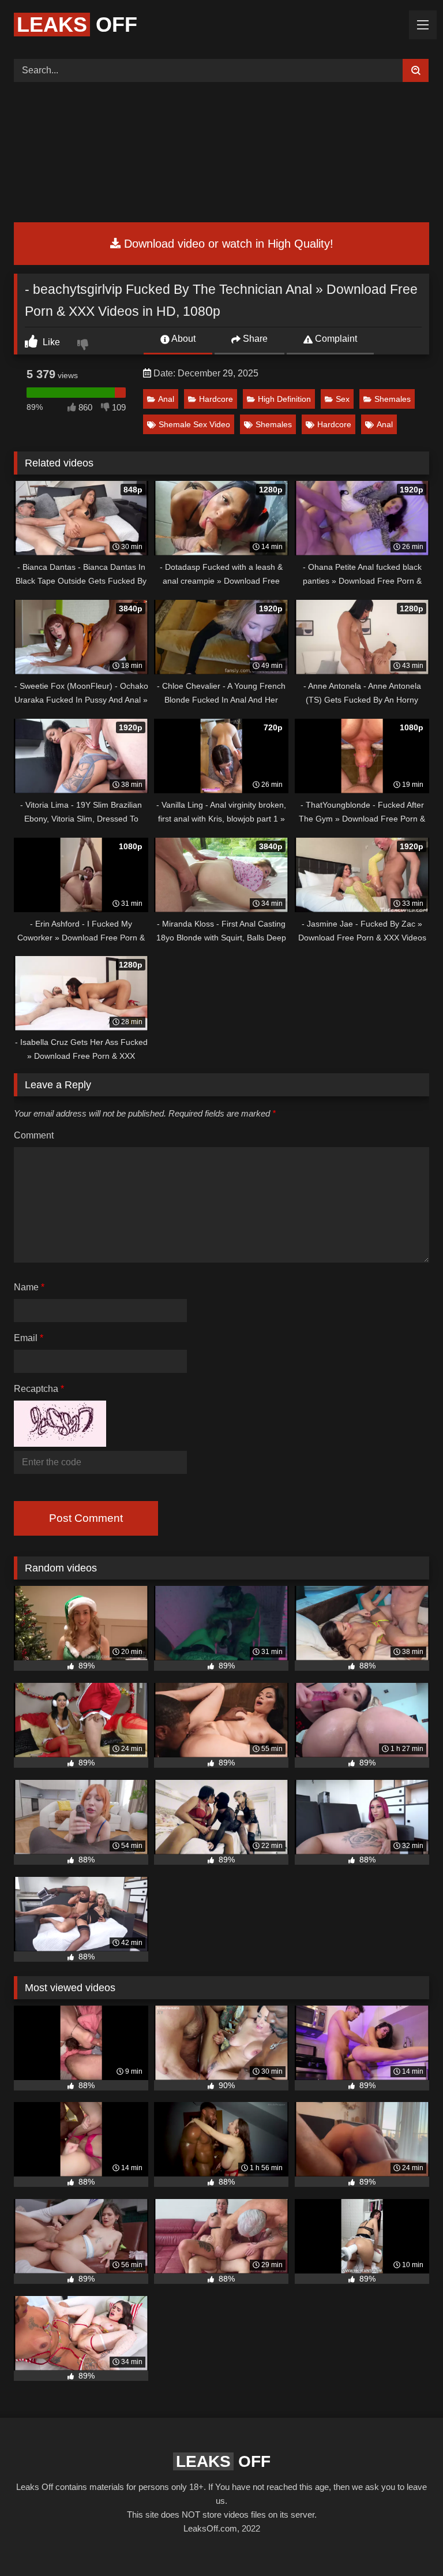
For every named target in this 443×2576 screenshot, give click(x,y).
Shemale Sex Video (194, 424)
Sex (343, 399)
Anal (166, 399)
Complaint (335, 339)
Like (50, 342)
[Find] (416, 70)
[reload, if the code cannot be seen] (60, 1444)
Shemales (393, 399)
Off (77, 25)
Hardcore (216, 399)
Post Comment (86, 1518)
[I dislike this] (84, 346)
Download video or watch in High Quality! (227, 244)
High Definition (284, 399)
